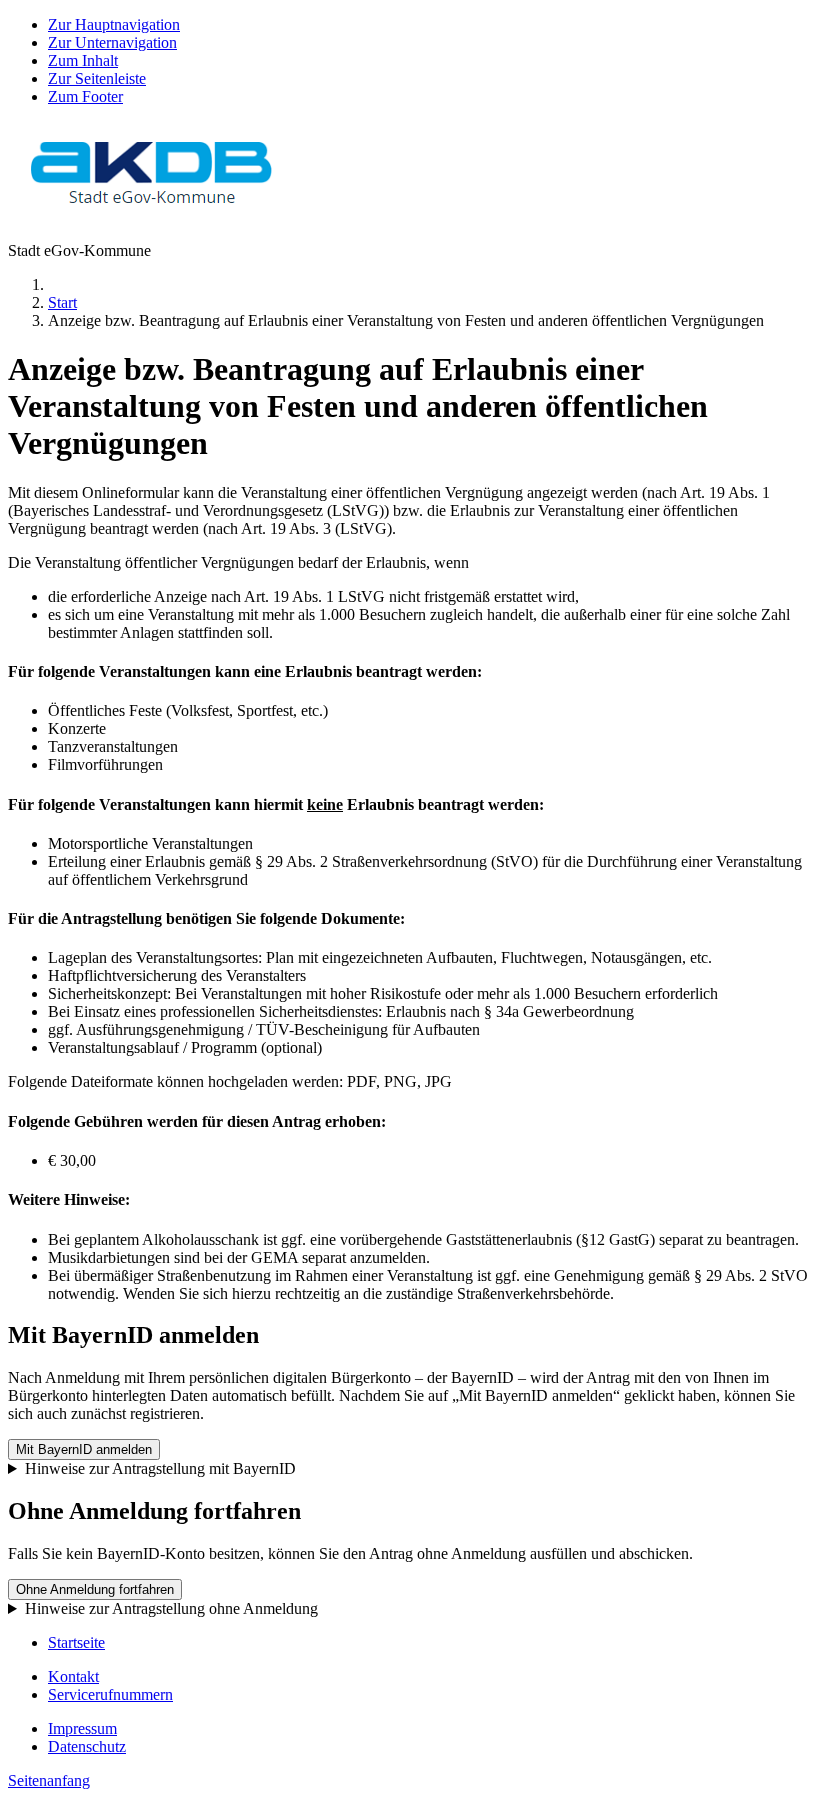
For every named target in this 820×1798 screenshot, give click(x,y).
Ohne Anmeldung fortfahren (95, 1589)
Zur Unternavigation (112, 42)
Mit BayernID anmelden (84, 1449)
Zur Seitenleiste (97, 78)
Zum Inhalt (83, 60)
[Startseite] (152, 216)
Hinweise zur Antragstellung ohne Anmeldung (171, 1608)
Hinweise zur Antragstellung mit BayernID (160, 1468)
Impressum (82, 1728)
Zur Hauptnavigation (114, 24)
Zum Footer (85, 96)
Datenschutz (87, 1746)
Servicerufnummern (110, 1694)
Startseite (76, 1642)
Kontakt (73, 1676)
